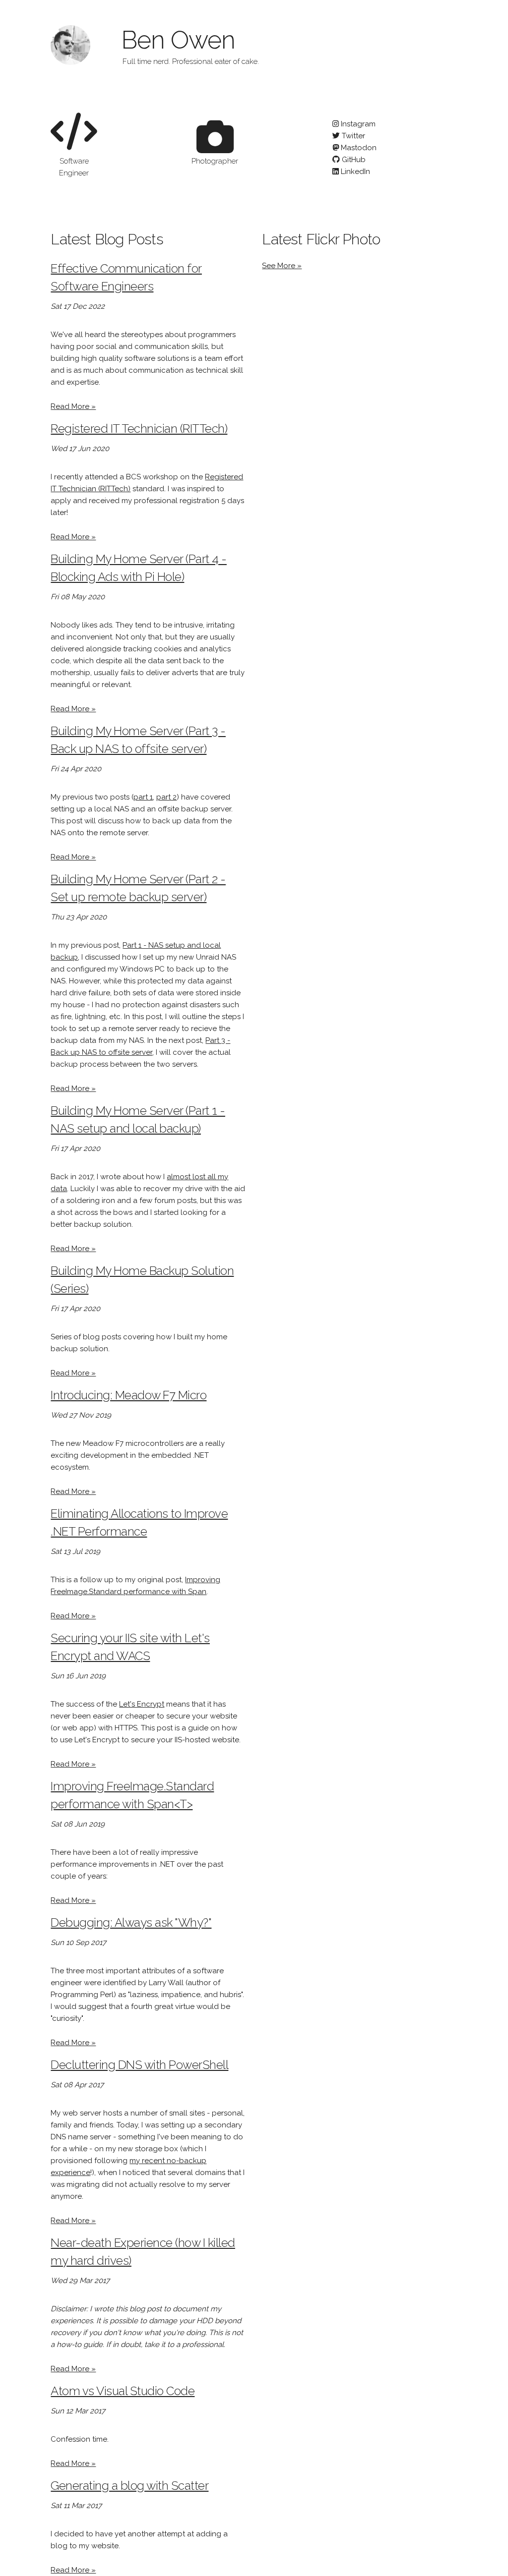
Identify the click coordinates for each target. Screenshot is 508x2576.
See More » (282, 266)
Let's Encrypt (142, 1704)
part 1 (143, 797)
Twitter (352, 136)
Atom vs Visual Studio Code (123, 2391)
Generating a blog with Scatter (129, 2486)
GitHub (353, 160)
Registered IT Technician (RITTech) (139, 429)
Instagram (357, 124)
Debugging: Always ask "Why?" (131, 1922)
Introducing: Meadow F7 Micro (128, 1395)
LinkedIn (354, 172)
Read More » (73, 406)
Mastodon (358, 148)
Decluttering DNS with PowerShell (139, 2065)
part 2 (166, 797)
